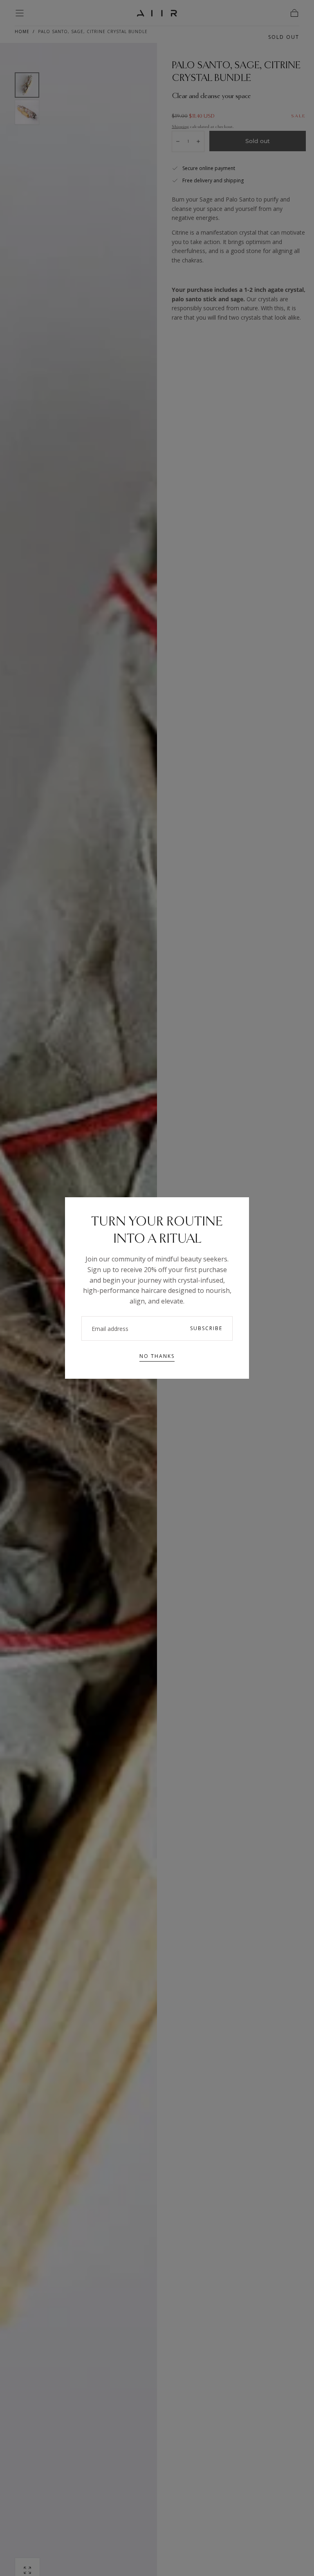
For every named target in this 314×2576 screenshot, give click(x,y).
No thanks (157, 1356)
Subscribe (206, 1328)
